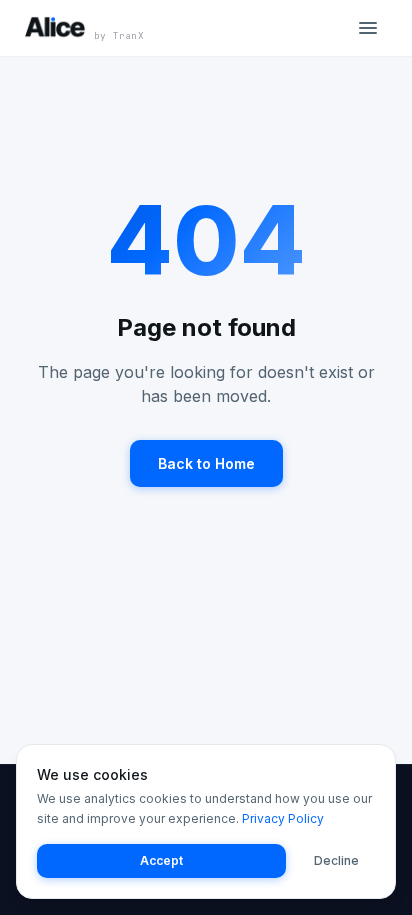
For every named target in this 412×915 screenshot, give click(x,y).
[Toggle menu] (368, 28)
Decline (336, 860)
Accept (161, 860)
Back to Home (206, 463)
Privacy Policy (283, 818)
